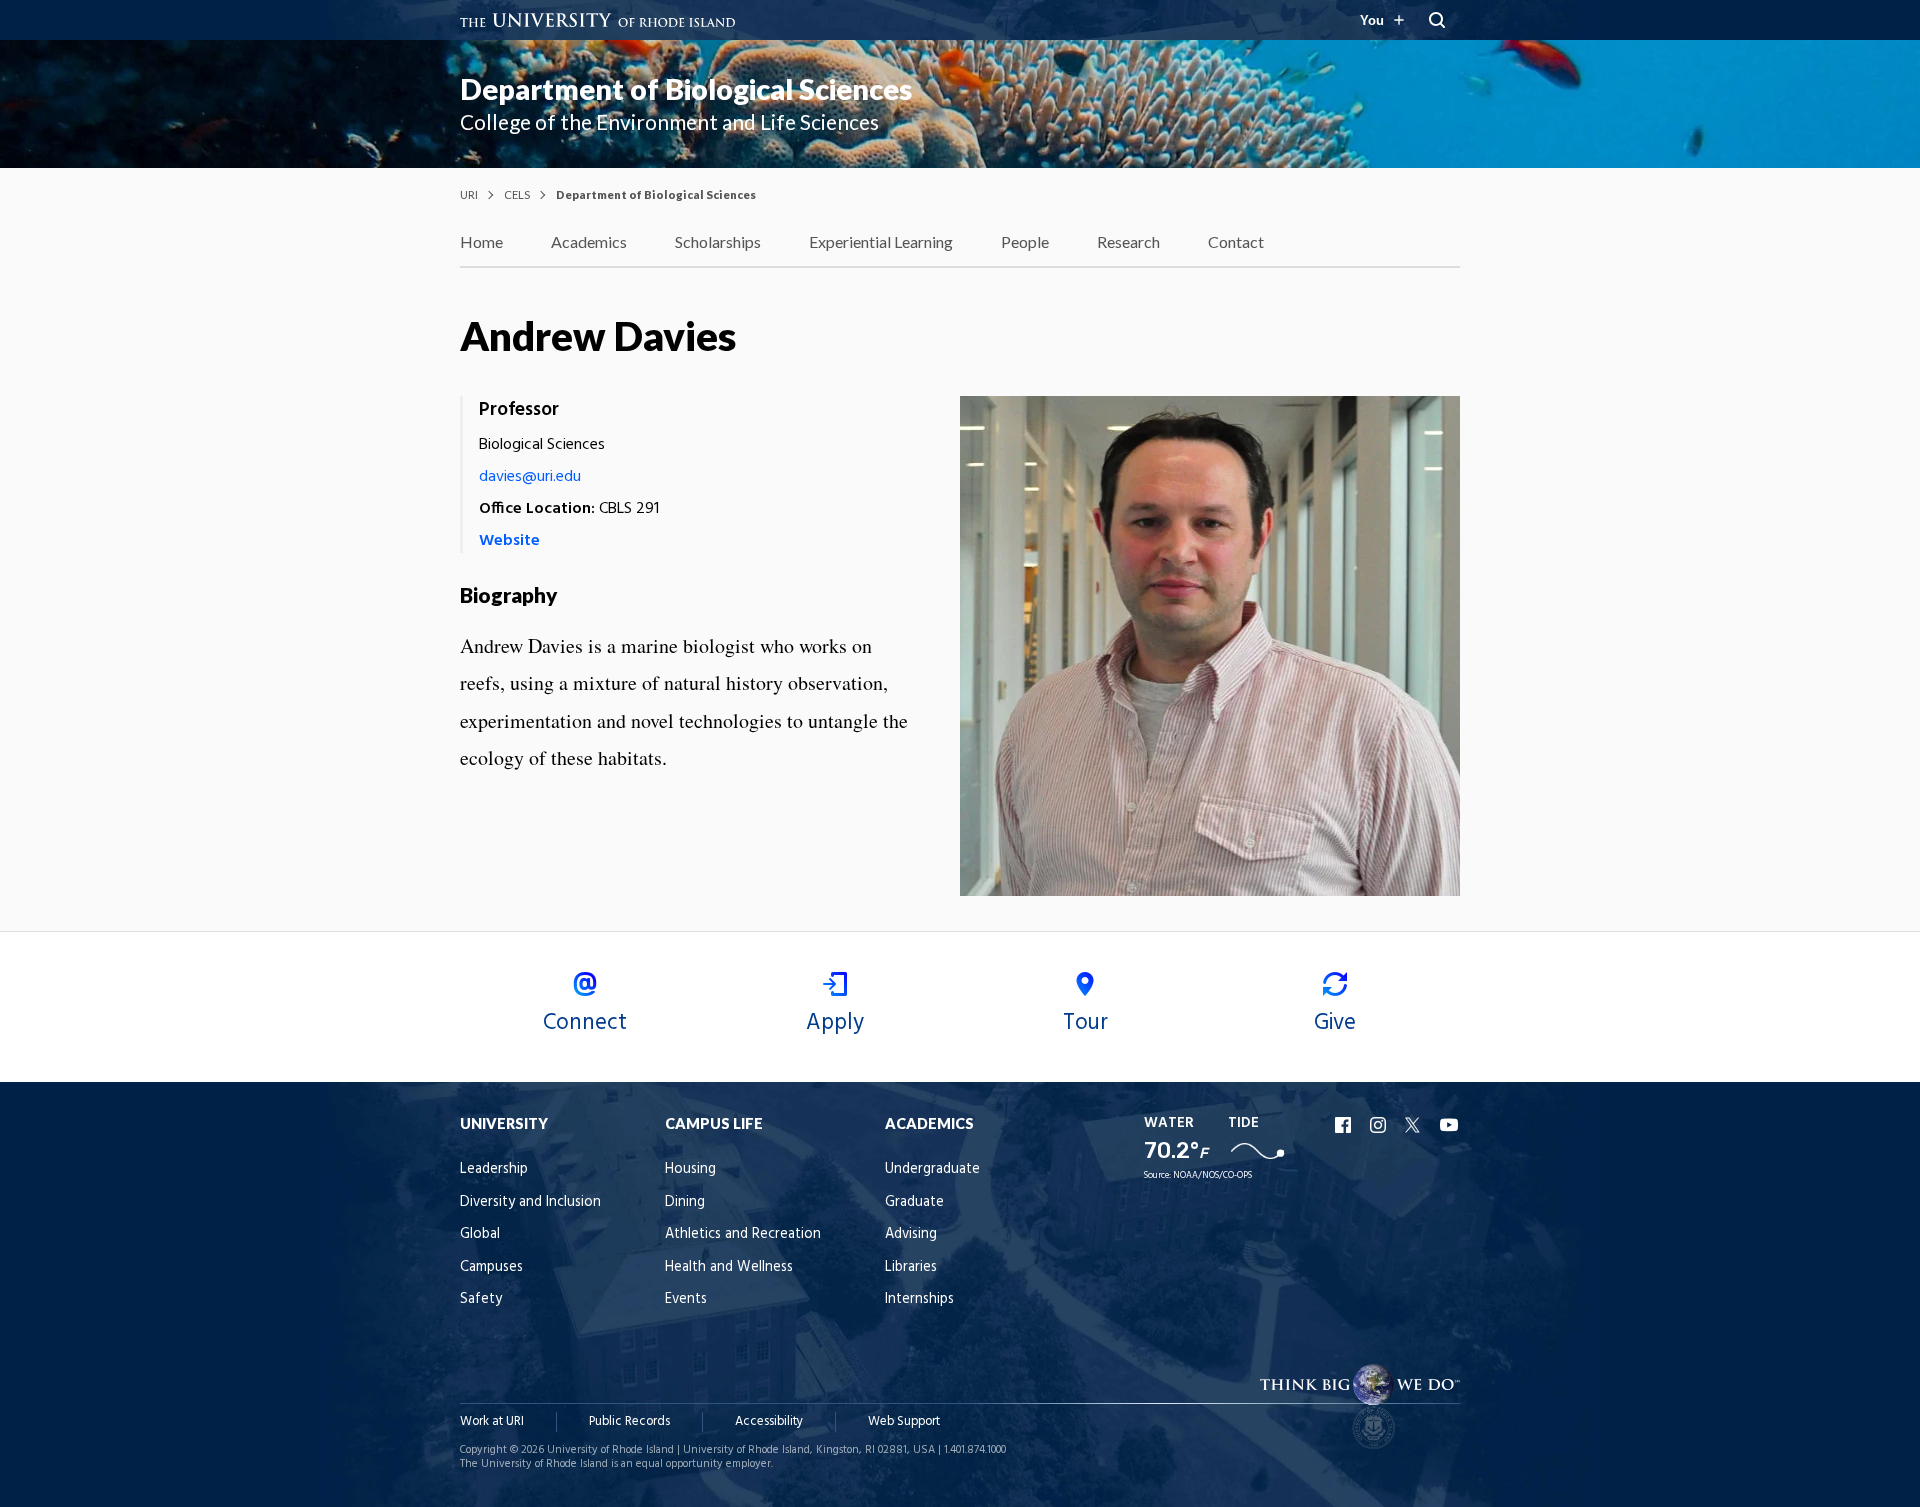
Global (480, 1234)
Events (686, 1299)
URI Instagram (1380, 1125)
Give (1335, 1023)
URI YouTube (1450, 1125)
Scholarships (718, 241)
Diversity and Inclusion (530, 1202)
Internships (919, 1299)
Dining (685, 1202)
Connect (585, 1023)
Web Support (904, 1421)
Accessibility (769, 1421)
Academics (589, 241)
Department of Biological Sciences (686, 89)
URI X (1415, 1125)
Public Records (629, 1421)
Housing (690, 1169)
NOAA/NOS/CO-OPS (1212, 1175)
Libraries (911, 1267)
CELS (517, 194)
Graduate (914, 1202)
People (1025, 241)
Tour (1085, 1023)
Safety (481, 1299)
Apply (835, 1023)
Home (481, 241)
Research (1128, 241)
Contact (1236, 241)
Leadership (494, 1169)
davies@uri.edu (530, 477)
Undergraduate (932, 1169)
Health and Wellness (729, 1267)
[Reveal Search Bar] (1437, 20)
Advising (911, 1234)
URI (469, 194)
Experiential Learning (881, 241)
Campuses (491, 1267)
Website (509, 541)
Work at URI (492, 1421)
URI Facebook (1345, 1125)
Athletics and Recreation (743, 1234)
